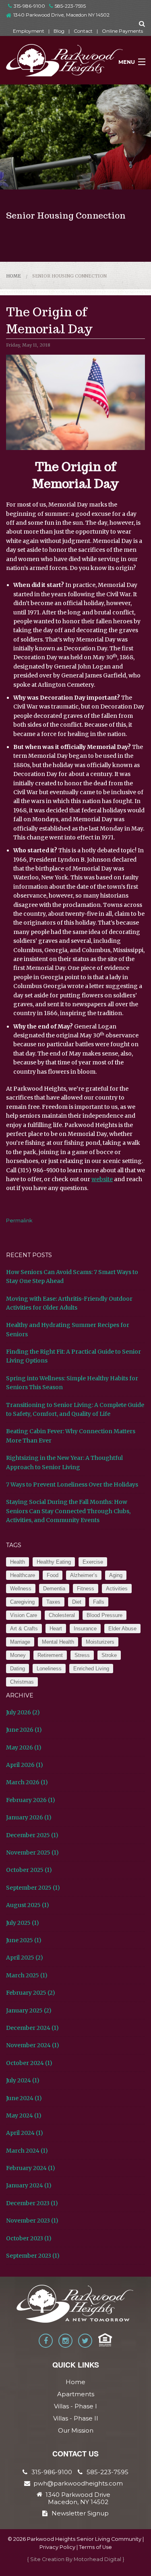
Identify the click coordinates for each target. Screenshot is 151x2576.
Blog (59, 31)
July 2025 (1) (23, 1923)
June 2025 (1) (24, 1940)
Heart (56, 1629)
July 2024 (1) (23, 2080)
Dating (18, 1669)
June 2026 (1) (24, 1730)
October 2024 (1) (29, 2063)
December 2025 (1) (32, 1835)
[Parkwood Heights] (65, 63)
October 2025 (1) (29, 1870)
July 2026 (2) (23, 1712)
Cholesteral (62, 1615)
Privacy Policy (57, 2547)
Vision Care (24, 1615)
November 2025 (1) (32, 1853)
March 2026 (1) (27, 1782)
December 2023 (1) (32, 2203)
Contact (83, 31)
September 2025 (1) (33, 1888)
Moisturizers (100, 1642)
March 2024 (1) (27, 2151)
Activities (117, 1589)
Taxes (53, 1602)
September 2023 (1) (33, 2256)
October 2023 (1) (29, 2238)
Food (53, 1575)
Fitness (86, 1589)
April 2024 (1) (25, 2133)
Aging (116, 1575)
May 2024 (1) (24, 2115)
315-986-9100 (29, 6)
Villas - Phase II (76, 2418)
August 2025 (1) (28, 1905)
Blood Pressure (104, 1615)
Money (18, 1655)
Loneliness (49, 1669)
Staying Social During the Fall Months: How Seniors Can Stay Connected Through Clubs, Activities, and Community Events (68, 1511)
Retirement (50, 1655)
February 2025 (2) (31, 1993)
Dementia (54, 1589)
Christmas (22, 1682)
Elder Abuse (122, 1629)
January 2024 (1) (29, 2185)
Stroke (109, 1655)
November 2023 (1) (32, 2221)
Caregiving (22, 1602)
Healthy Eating (54, 1562)
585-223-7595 (70, 6)
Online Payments (122, 31)
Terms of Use (95, 2547)
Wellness (21, 1589)
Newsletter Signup (80, 2513)
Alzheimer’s (84, 1575)
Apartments (76, 2394)
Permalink (19, 1220)
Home (13, 276)
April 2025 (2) (25, 1958)
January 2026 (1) (29, 1817)
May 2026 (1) (24, 1747)
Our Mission (76, 2430)
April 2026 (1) (25, 1765)
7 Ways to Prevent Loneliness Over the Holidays (72, 1485)
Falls (99, 1602)
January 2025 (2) (29, 2010)
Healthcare (23, 1575)
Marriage (20, 1642)
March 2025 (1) (27, 1975)
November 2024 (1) (33, 2045)
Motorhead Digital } (99, 2559)
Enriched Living (91, 1669)
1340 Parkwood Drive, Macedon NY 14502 (61, 15)
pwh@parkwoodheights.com (78, 2483)
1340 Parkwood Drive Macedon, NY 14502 (78, 2498)
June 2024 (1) (24, 2098)
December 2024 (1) (32, 2028)
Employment (29, 31)
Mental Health (58, 1642)
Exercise (93, 1562)
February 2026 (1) (31, 1800)
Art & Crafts (24, 1629)
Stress (82, 1655)
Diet (77, 1602)
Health (18, 1562)
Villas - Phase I (75, 2406)
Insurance (85, 1629)
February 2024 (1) (31, 2168)
